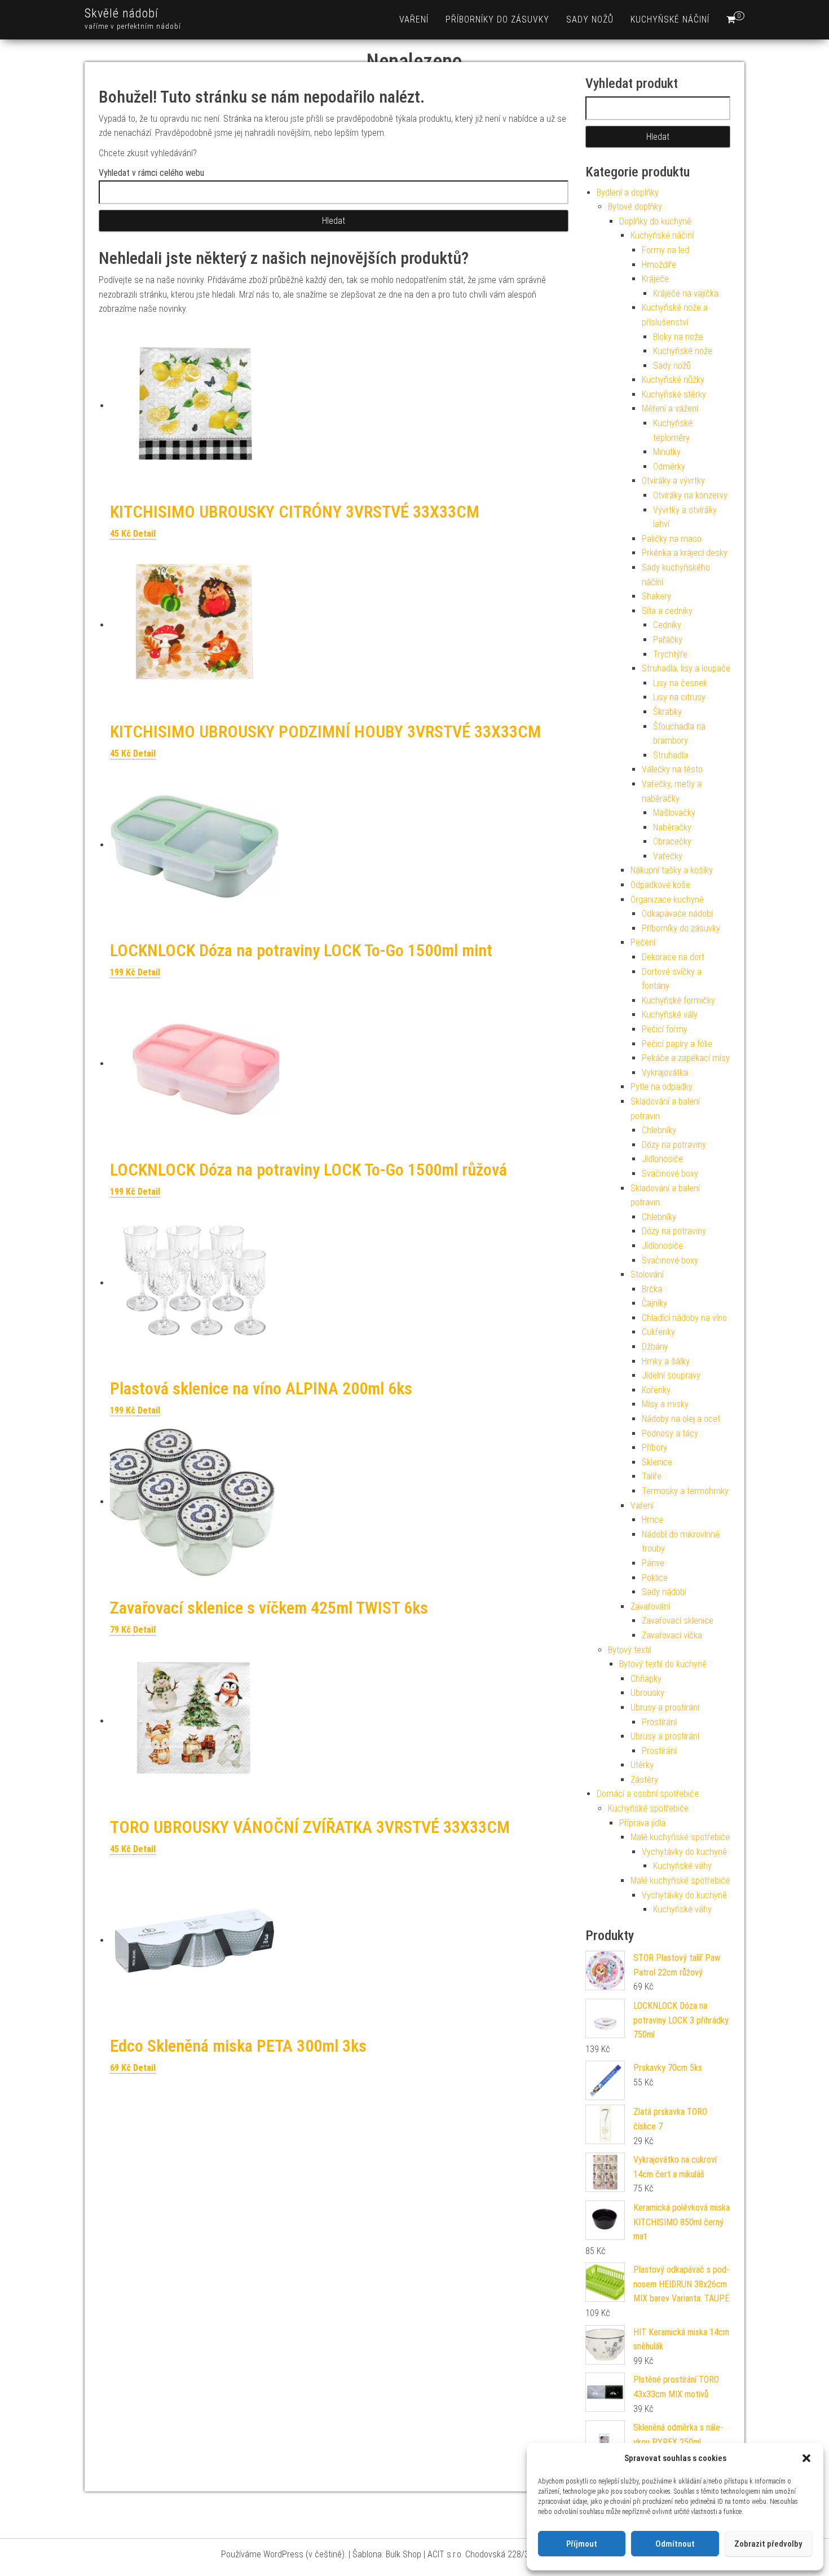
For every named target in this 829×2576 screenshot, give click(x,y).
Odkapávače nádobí (677, 914)
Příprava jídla (642, 1823)
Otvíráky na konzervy (690, 495)
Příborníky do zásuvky (497, 19)
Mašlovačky (674, 813)
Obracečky (672, 841)
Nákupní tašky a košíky (672, 870)
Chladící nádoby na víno (684, 1318)
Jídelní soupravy (671, 1375)
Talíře (652, 1476)
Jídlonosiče (662, 1159)
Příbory (654, 1448)
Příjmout (582, 2544)
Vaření (414, 19)
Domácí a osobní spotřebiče (648, 1794)
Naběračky (672, 827)
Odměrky (669, 467)
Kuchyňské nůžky (673, 380)
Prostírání (659, 1722)
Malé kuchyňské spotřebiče (680, 1837)
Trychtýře (670, 654)
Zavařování (650, 1607)
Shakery (656, 596)
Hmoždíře (659, 265)
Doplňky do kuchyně (655, 221)
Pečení (643, 942)
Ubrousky (647, 1693)
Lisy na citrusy (679, 697)
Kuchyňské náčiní (670, 19)
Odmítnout (675, 2544)
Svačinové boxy (670, 1174)
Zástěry (644, 1780)
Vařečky (668, 856)
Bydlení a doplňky (628, 193)
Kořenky (656, 1390)
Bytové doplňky (635, 207)
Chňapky (646, 1679)
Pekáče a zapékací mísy (686, 1058)
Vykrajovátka (665, 1073)
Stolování (647, 1274)
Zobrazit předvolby (768, 2544)
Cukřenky (658, 1332)
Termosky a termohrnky (685, 1491)
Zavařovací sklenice (678, 1621)
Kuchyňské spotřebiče (648, 1808)
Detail (144, 534)
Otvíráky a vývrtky (673, 481)
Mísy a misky (665, 1404)
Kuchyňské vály (670, 1015)
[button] (806, 2458)
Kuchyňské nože (683, 351)
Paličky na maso (672, 539)
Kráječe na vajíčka (686, 293)
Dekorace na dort (673, 957)
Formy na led (665, 250)
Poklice (655, 1578)
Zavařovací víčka (672, 1635)
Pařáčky (668, 640)
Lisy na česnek (680, 683)
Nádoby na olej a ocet (681, 1419)
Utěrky (642, 1765)
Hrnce (652, 1520)
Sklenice (657, 1462)
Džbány (655, 1347)
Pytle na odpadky (662, 1087)
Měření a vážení (670, 408)
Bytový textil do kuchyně (663, 1664)
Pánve (653, 1563)
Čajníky (654, 1303)
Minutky (667, 452)
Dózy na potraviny (674, 1145)
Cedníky (667, 625)
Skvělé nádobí (122, 13)
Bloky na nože (678, 337)
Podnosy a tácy (670, 1433)
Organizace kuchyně (667, 900)
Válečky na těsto (672, 769)
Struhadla (671, 755)
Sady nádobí (664, 1592)
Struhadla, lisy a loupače (686, 668)
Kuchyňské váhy (682, 1866)
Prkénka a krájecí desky (685, 553)
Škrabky (667, 712)
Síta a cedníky (667, 611)
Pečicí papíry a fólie (677, 1044)
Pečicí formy (665, 1029)
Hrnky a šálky (666, 1361)
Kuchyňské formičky (678, 1000)
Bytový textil (630, 1650)
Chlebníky (659, 1130)
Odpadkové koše (660, 885)
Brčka (652, 1289)
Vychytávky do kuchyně (684, 1852)
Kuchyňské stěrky (674, 394)
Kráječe (655, 279)
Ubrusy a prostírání (665, 1707)
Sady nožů (590, 19)
